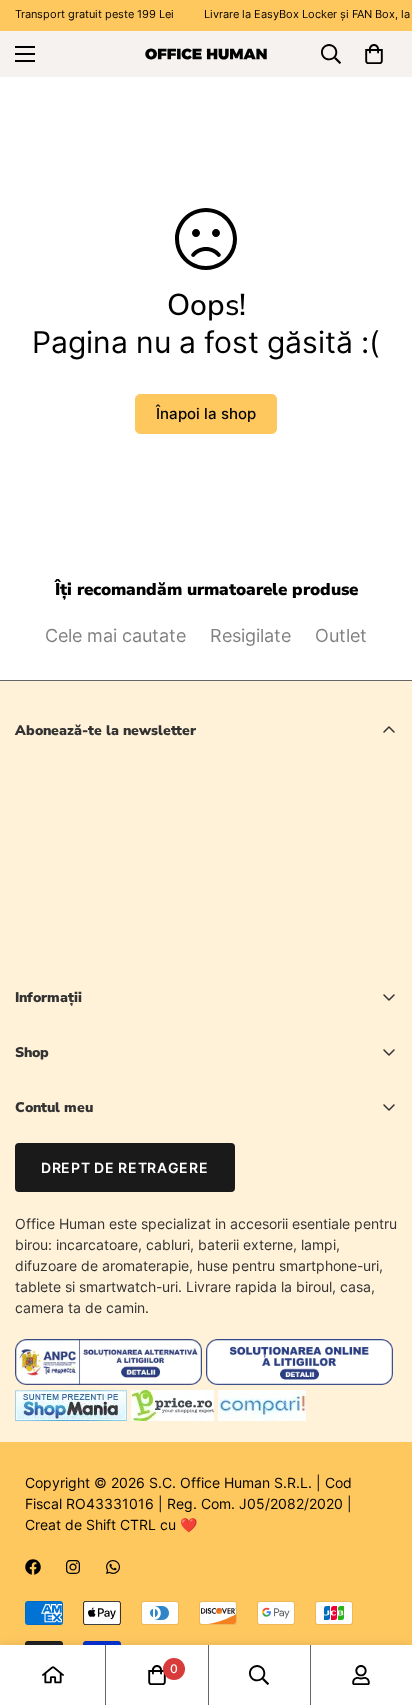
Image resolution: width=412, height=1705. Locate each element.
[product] (53, 1675)
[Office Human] (206, 53)
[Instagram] (73, 1567)
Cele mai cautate (115, 635)
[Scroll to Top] (376, 1599)
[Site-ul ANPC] (110, 1379)
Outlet (341, 635)
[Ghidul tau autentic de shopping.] (262, 1415)
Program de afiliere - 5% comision (124, 1279)
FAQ (28, 1245)
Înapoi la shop (206, 413)
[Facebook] (33, 1567)
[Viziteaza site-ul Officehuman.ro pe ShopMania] (71, 1415)
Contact (41, 1211)
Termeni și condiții (222, 951)
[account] (361, 1675)
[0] (374, 54)
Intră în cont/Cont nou (86, 1143)
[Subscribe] (374, 900)
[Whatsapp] (113, 1567)
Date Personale (64, 1177)
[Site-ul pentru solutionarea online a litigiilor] (299, 1379)
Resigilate (250, 635)
